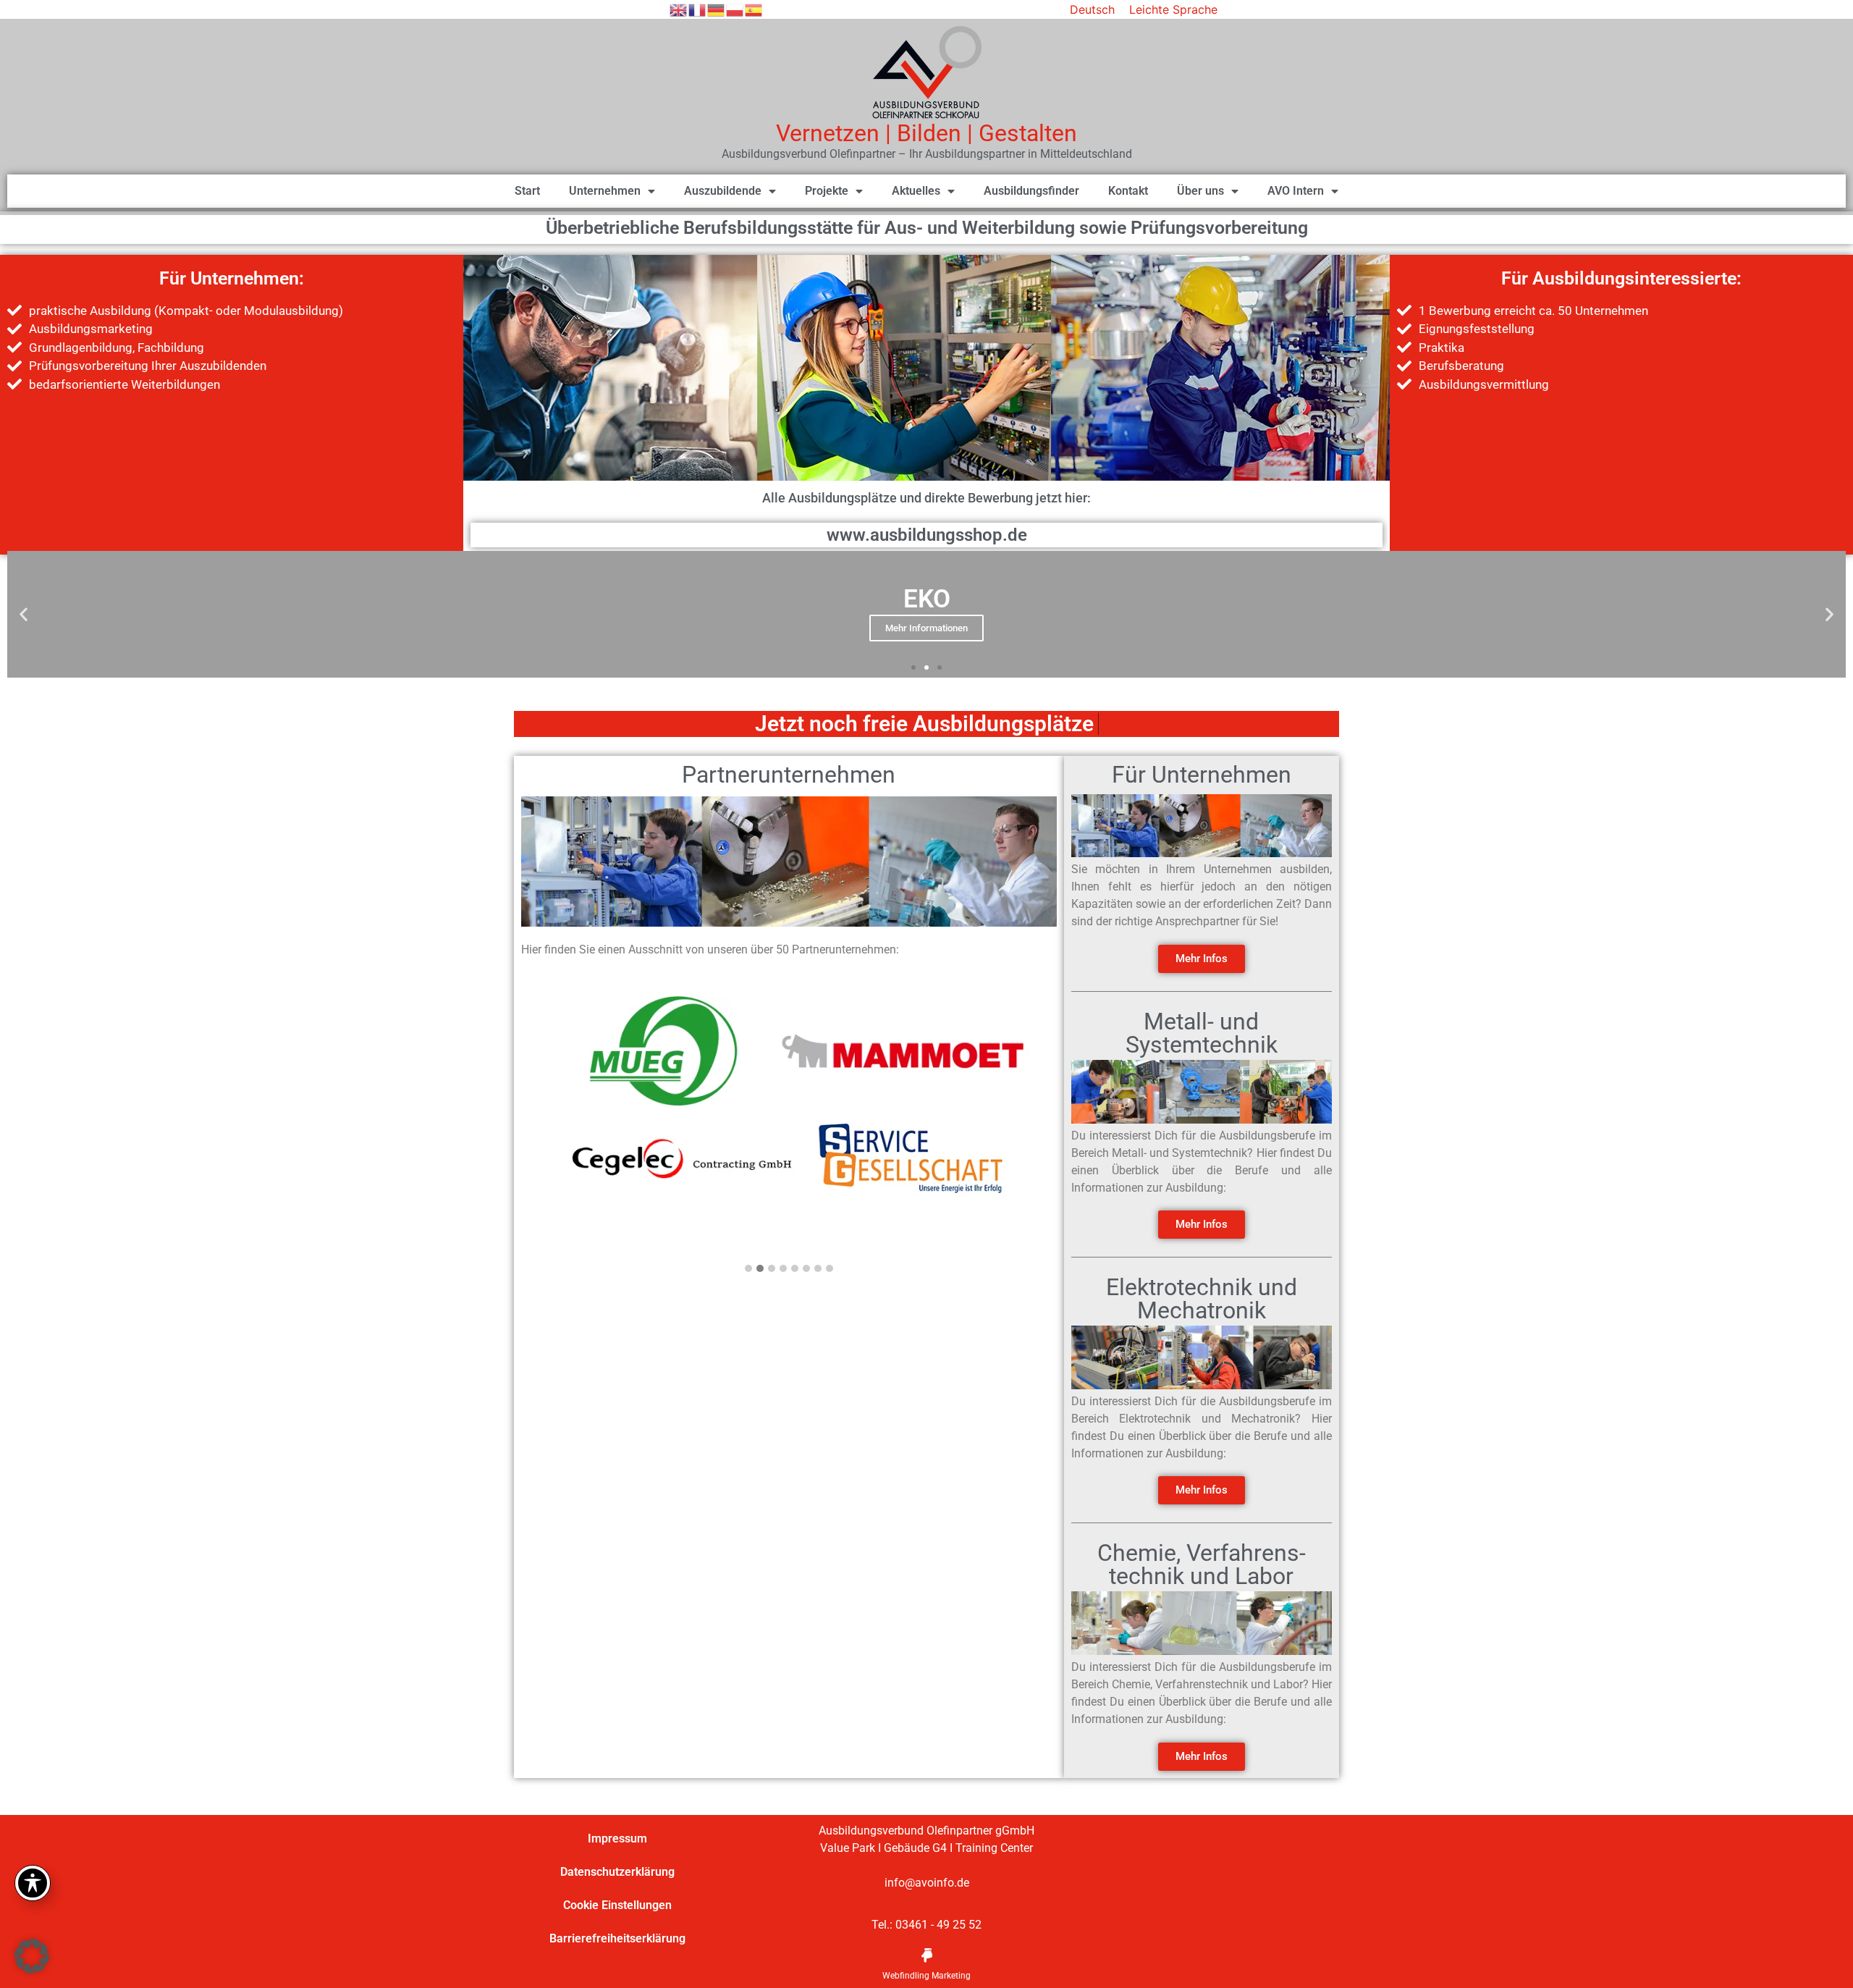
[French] (698, 9)
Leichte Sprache (1173, 9)
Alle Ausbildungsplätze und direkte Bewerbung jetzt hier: (926, 498)
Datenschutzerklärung (617, 1872)
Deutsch (1092, 9)
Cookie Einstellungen (617, 1905)
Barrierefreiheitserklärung (617, 1938)
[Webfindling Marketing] (926, 1955)
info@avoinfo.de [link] (927, 1883)
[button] (24, 614)
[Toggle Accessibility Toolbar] (33, 1883)
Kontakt (1128, 191)
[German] (717, 9)
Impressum (617, 1839)
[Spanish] (754, 9)
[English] (679, 9)
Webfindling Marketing (926, 1976)
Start (527, 191)
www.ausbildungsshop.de (927, 535)
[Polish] (735, 9)
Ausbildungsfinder (1031, 191)
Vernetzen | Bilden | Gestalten (926, 133)
